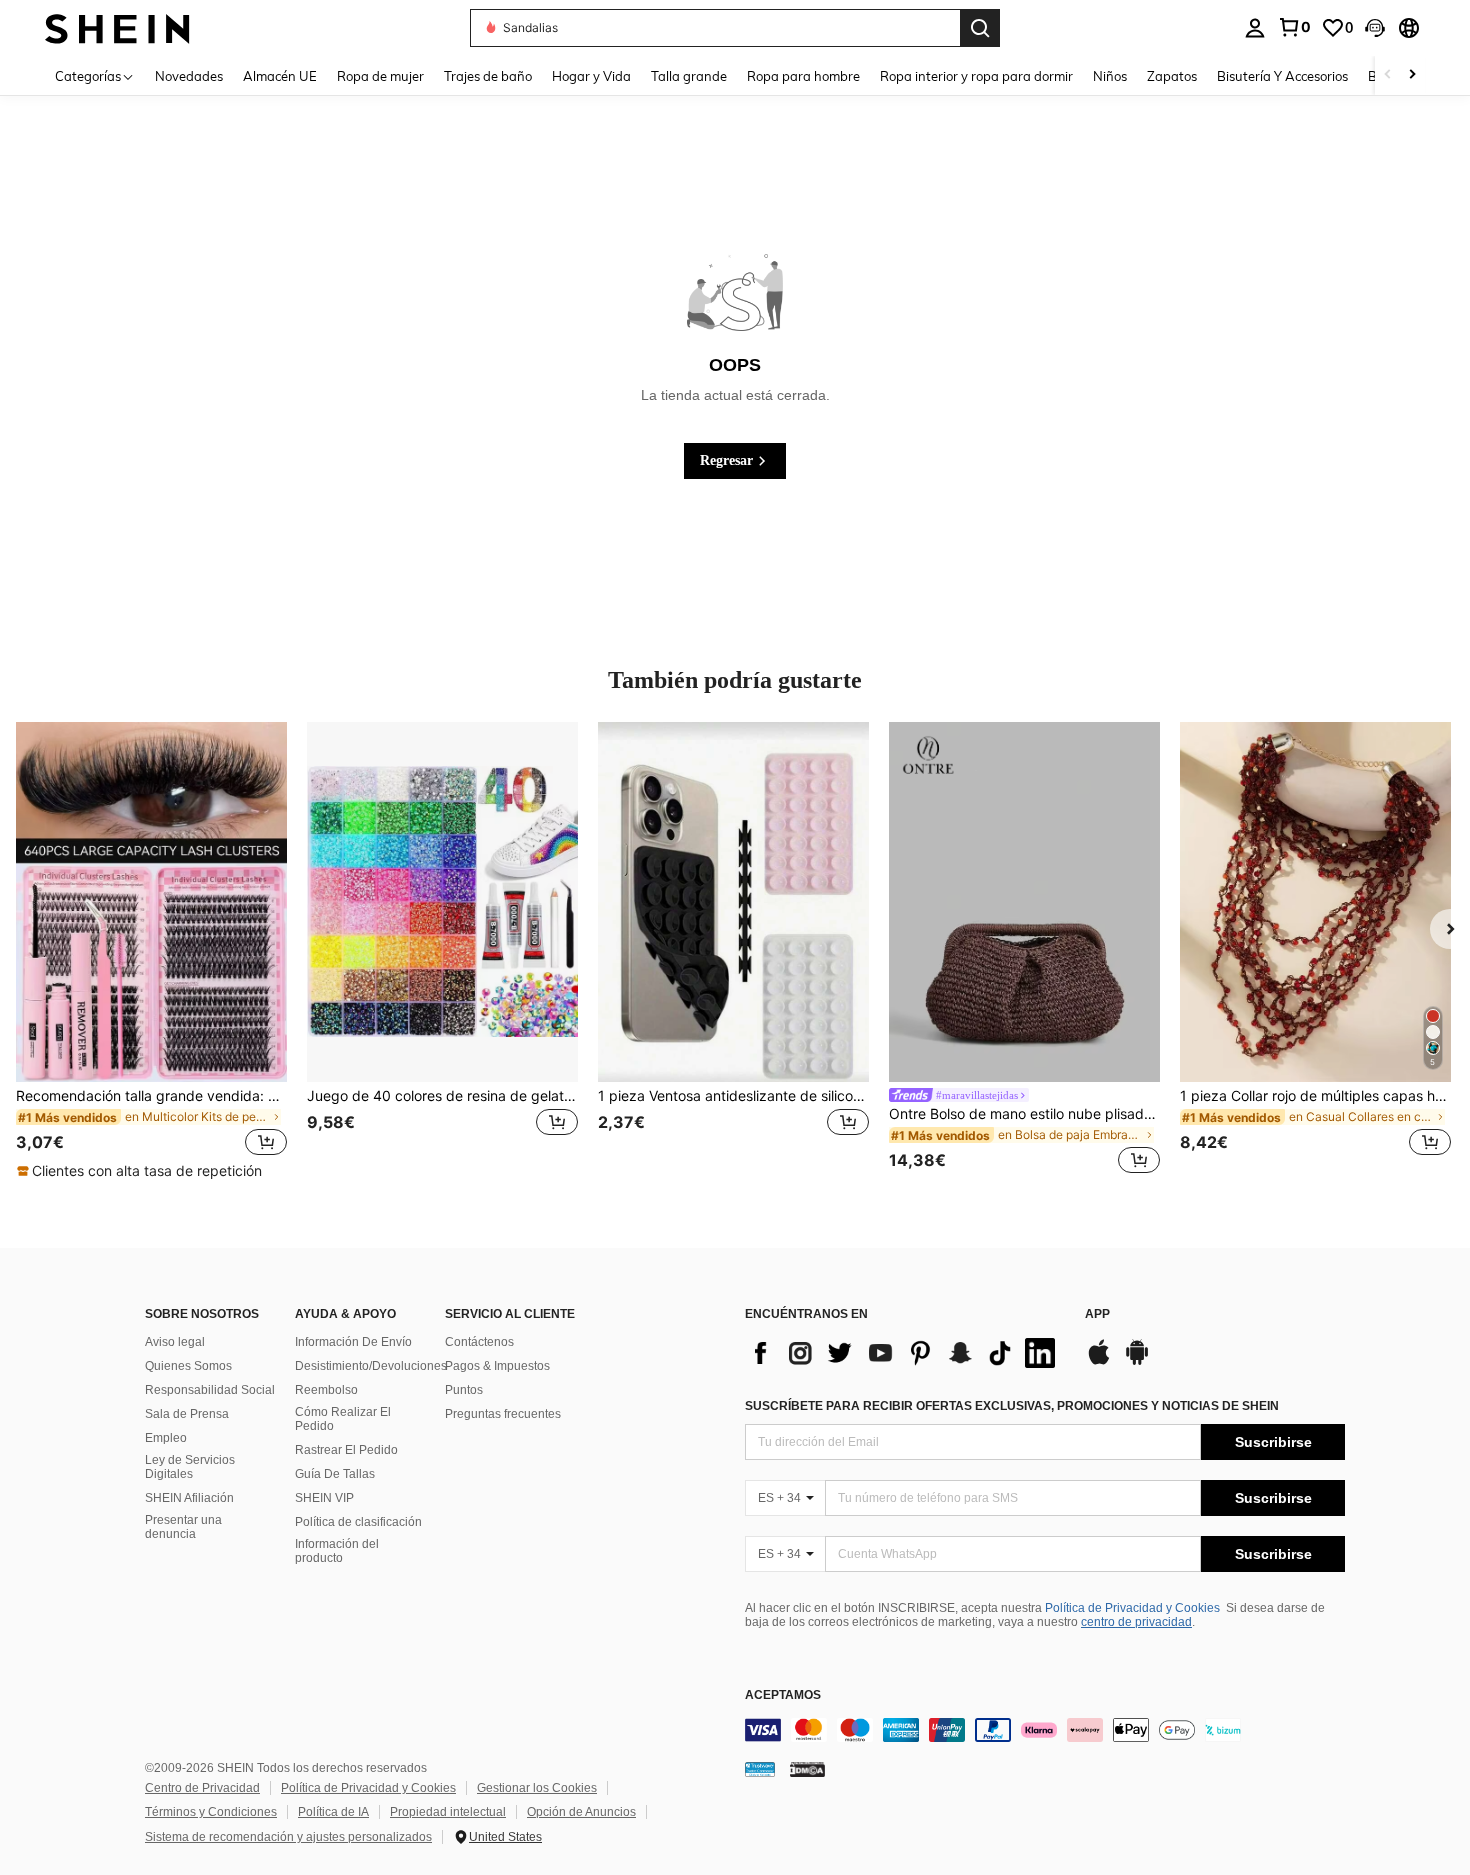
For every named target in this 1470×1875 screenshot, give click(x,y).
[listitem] (151, 951)
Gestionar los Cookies (537, 1788)
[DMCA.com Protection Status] (807, 1769)
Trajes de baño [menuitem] (488, 76)
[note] (142, 1171)
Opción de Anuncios (581, 1812)
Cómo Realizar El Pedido (343, 1419)
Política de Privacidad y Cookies (1132, 1608)
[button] (1375, 28)
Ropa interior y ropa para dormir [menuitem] (976, 76)
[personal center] (1255, 28)
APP (1097, 1314)
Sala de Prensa (187, 1414)
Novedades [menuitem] (189, 76)
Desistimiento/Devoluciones (371, 1366)
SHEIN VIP (324, 1498)
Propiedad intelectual (448, 1812)
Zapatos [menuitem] (1172, 76)
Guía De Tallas (335, 1474)
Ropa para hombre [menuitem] (803, 76)
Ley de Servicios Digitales (190, 1467)
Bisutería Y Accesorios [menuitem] (1282, 76)
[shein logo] (117, 27)
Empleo (166, 1438)
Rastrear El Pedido (346, 1450)
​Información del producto (337, 1551)
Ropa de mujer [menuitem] (380, 76)
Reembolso (326, 1390)
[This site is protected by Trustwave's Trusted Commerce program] (760, 1769)
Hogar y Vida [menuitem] (591, 76)
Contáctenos (479, 1342)
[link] (1294, 27)
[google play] (1137, 1362)
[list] (905, 1353)
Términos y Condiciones (211, 1812)
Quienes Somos (188, 1366)
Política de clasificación (358, 1522)
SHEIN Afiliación (189, 1498)
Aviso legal (175, 1342)
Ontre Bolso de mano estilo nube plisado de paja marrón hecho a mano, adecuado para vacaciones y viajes (1024, 1114)
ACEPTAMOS (783, 1695)
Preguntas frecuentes (503, 1414)
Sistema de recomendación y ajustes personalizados (288, 1837)
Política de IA (333, 1812)
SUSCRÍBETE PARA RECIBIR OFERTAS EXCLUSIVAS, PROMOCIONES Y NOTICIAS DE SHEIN (1012, 1406)
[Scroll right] (1412, 75)
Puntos (464, 1390)
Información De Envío (353, 1342)
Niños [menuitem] (1110, 76)
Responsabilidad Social (210, 1390)
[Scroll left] (1388, 75)
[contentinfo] (1045, 1730)
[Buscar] (980, 28)
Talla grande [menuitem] (689, 76)
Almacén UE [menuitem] (280, 76)
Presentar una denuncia (183, 1527)
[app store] (1099, 1362)
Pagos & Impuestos (497, 1366)
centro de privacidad (1136, 1622)
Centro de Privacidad (202, 1788)
